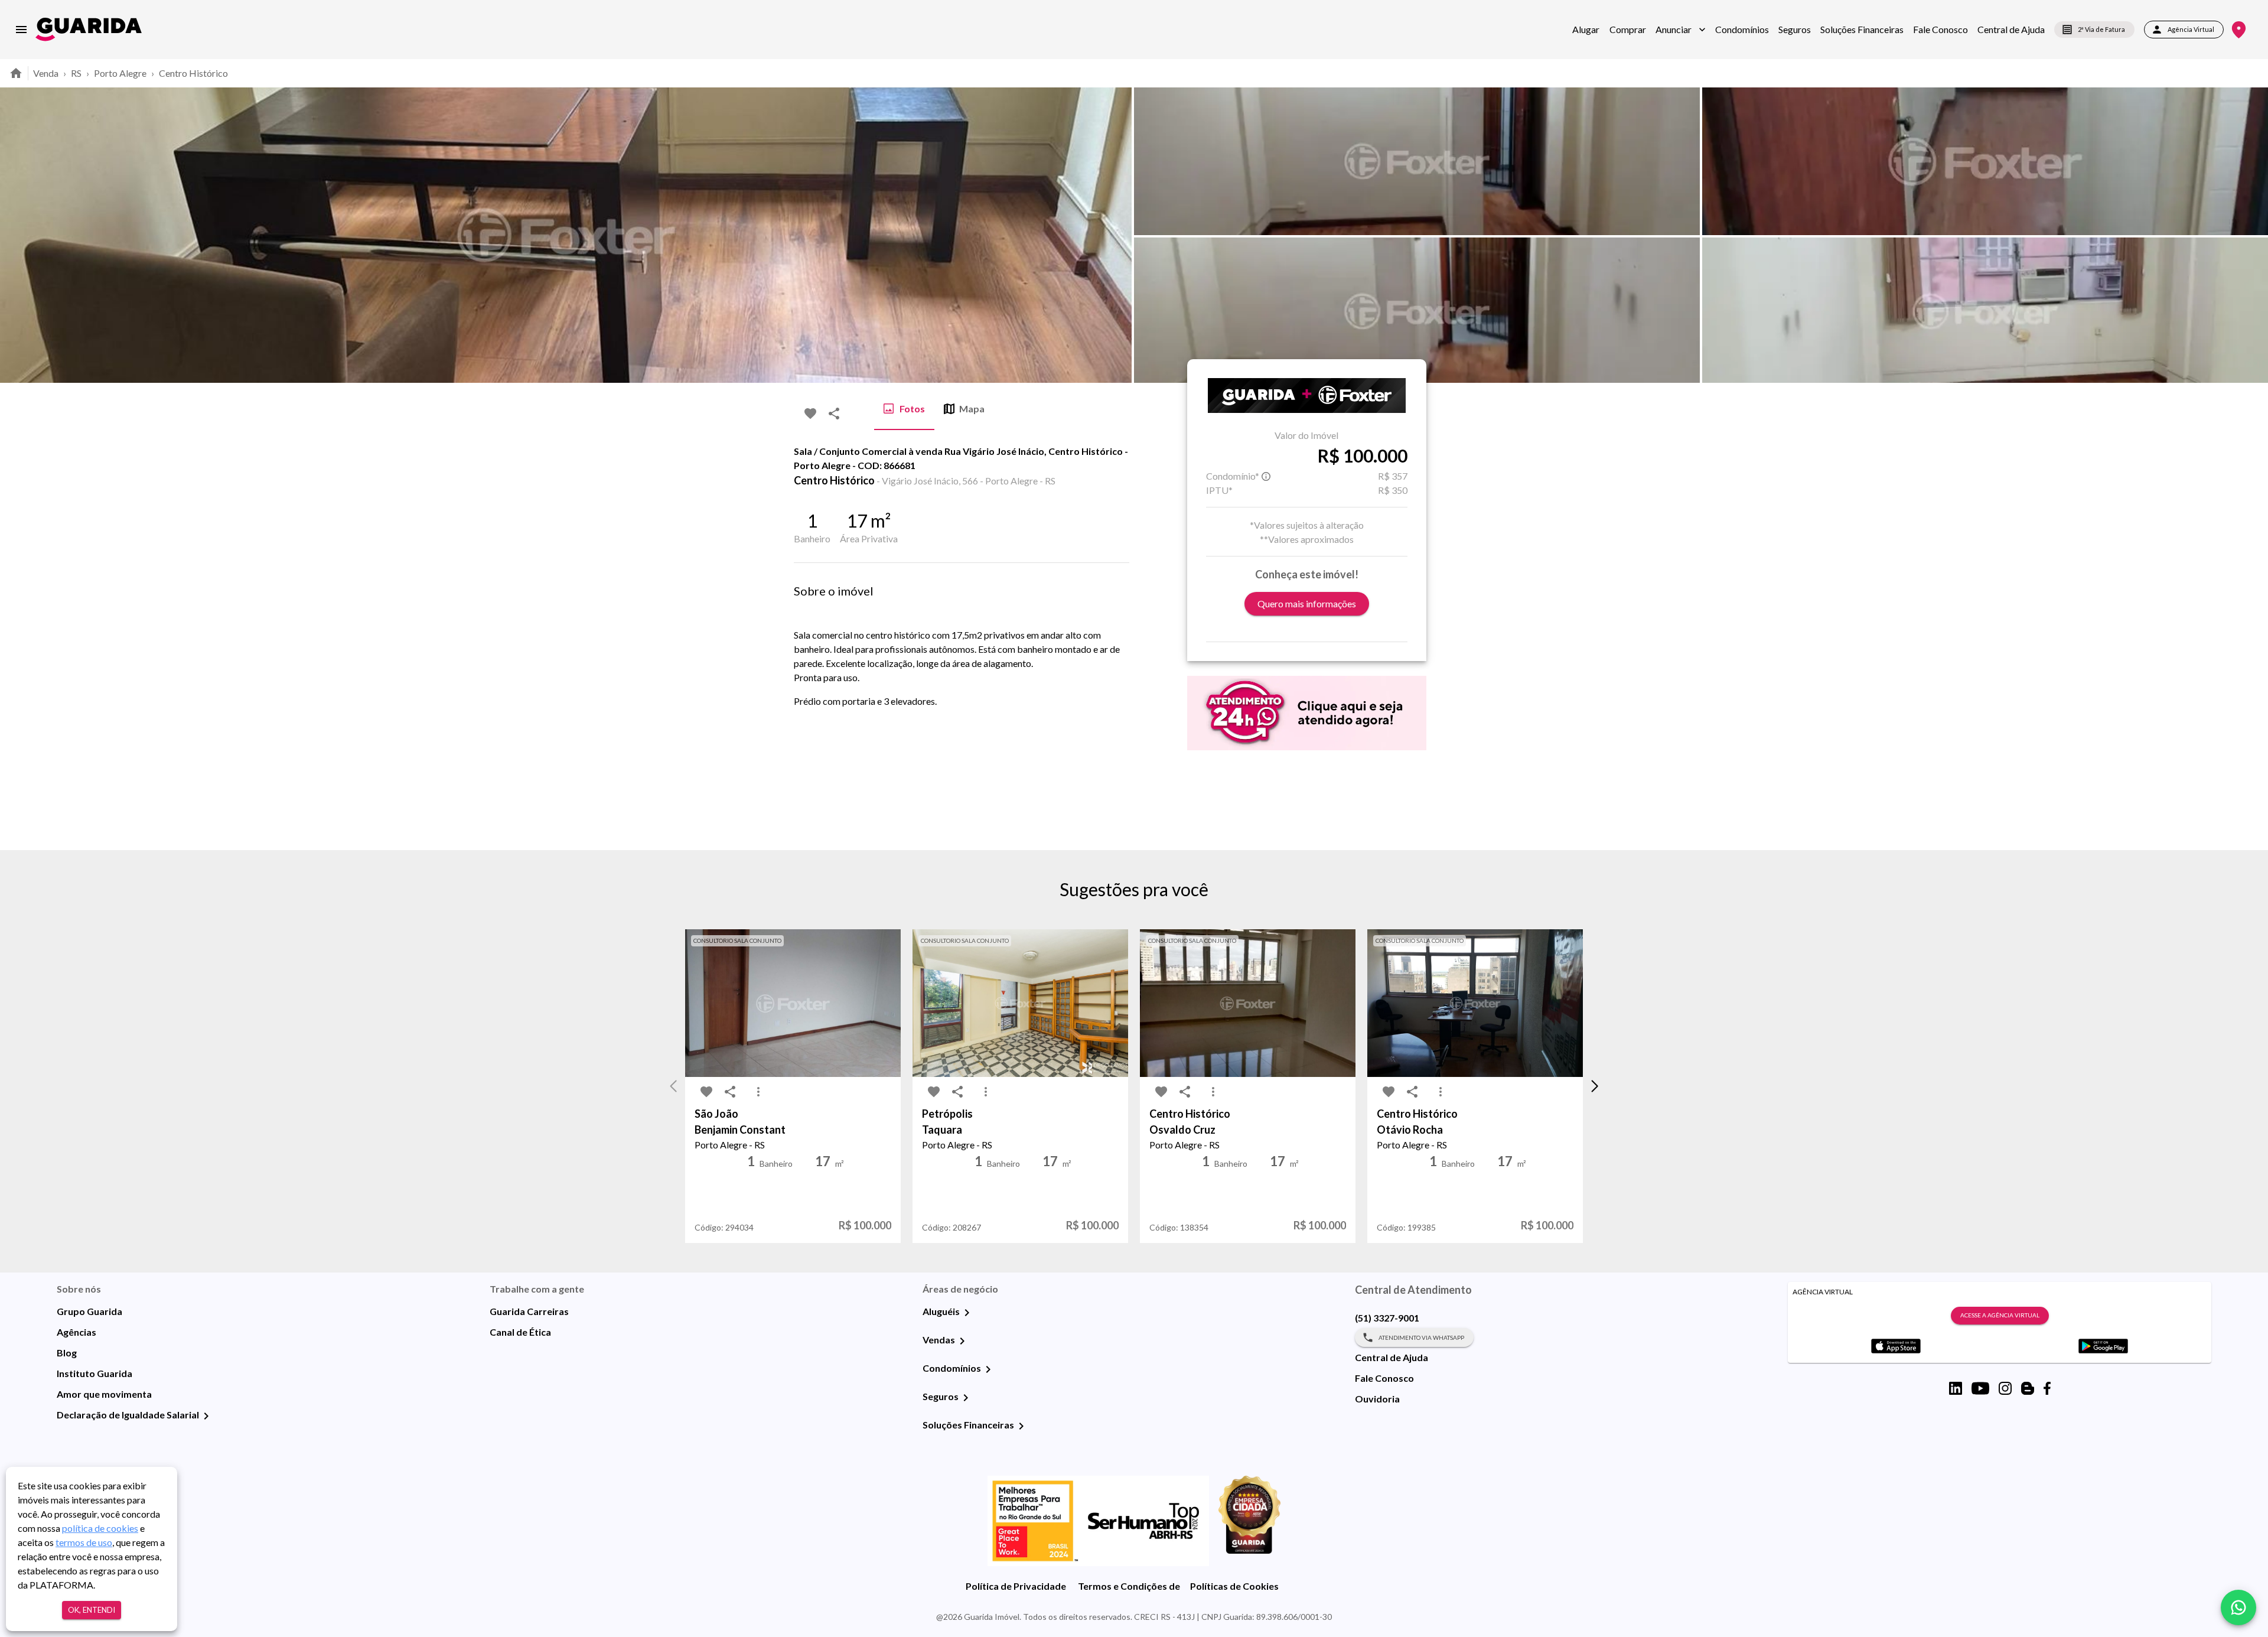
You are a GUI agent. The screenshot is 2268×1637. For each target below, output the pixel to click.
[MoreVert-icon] (758, 1092)
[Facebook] (2047, 1388)
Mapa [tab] (972, 409)
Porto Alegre (120, 73)
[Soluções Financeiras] (1021, 1426)
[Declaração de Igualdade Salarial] (206, 1416)
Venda (46, 73)
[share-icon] (834, 414)
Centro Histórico (193, 73)
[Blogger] (2028, 1388)
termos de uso (84, 1542)
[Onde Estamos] (2239, 30)
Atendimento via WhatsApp (1421, 1337)
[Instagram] (2005, 1388)
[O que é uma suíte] (1266, 476)
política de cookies (100, 1528)
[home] (89, 29)
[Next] (2250, 235)
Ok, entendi (92, 1610)
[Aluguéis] (967, 1313)
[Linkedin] (1956, 1388)
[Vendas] (962, 1341)
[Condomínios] (988, 1369)
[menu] (21, 30)
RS (76, 73)
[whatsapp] (2238, 1607)
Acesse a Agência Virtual (2000, 1315)
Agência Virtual (2191, 29)
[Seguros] (966, 1398)
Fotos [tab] (912, 409)
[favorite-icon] (810, 414)
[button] (1681, 30)
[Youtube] (1980, 1388)
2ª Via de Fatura (2101, 29)
